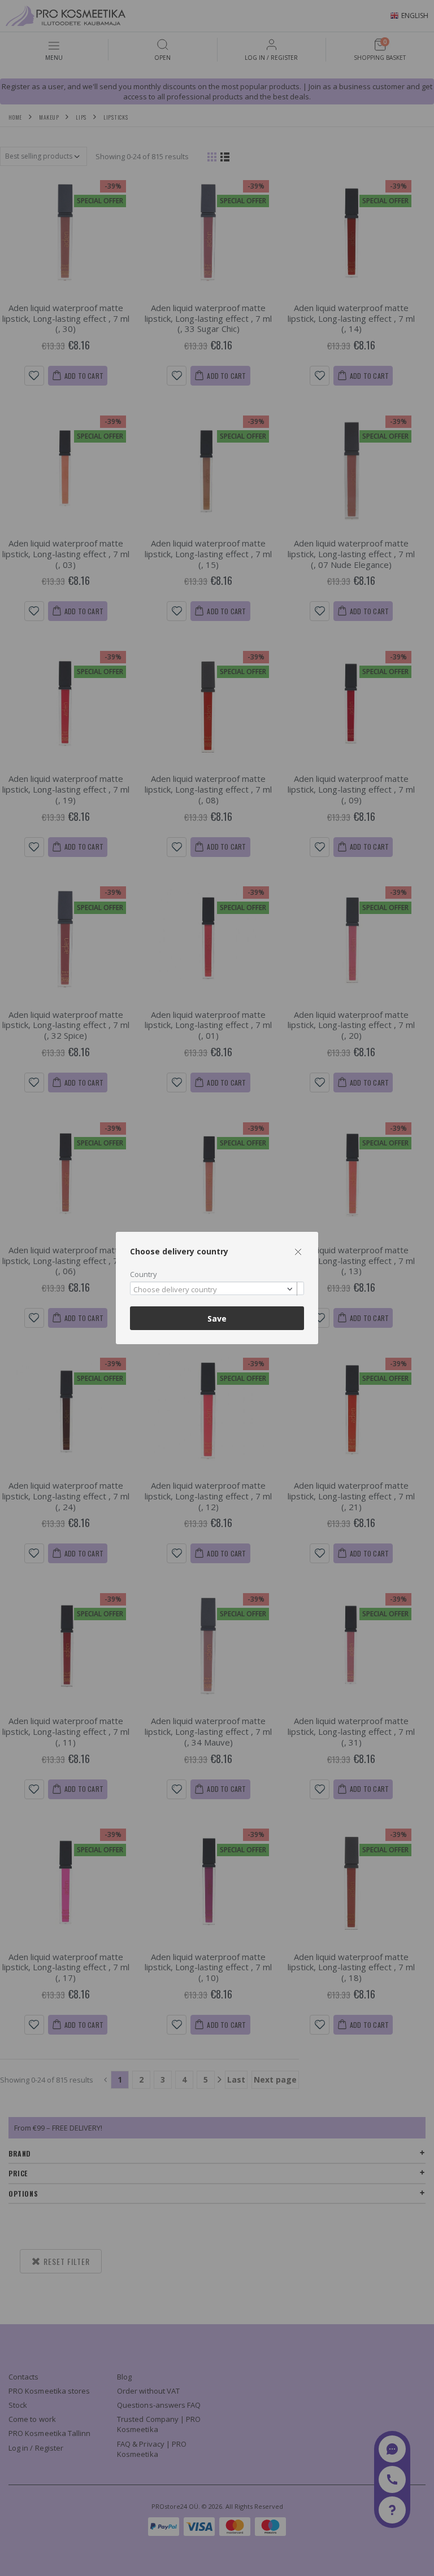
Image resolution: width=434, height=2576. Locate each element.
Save (217, 1318)
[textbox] (214, 1290)
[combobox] (217, 1289)
